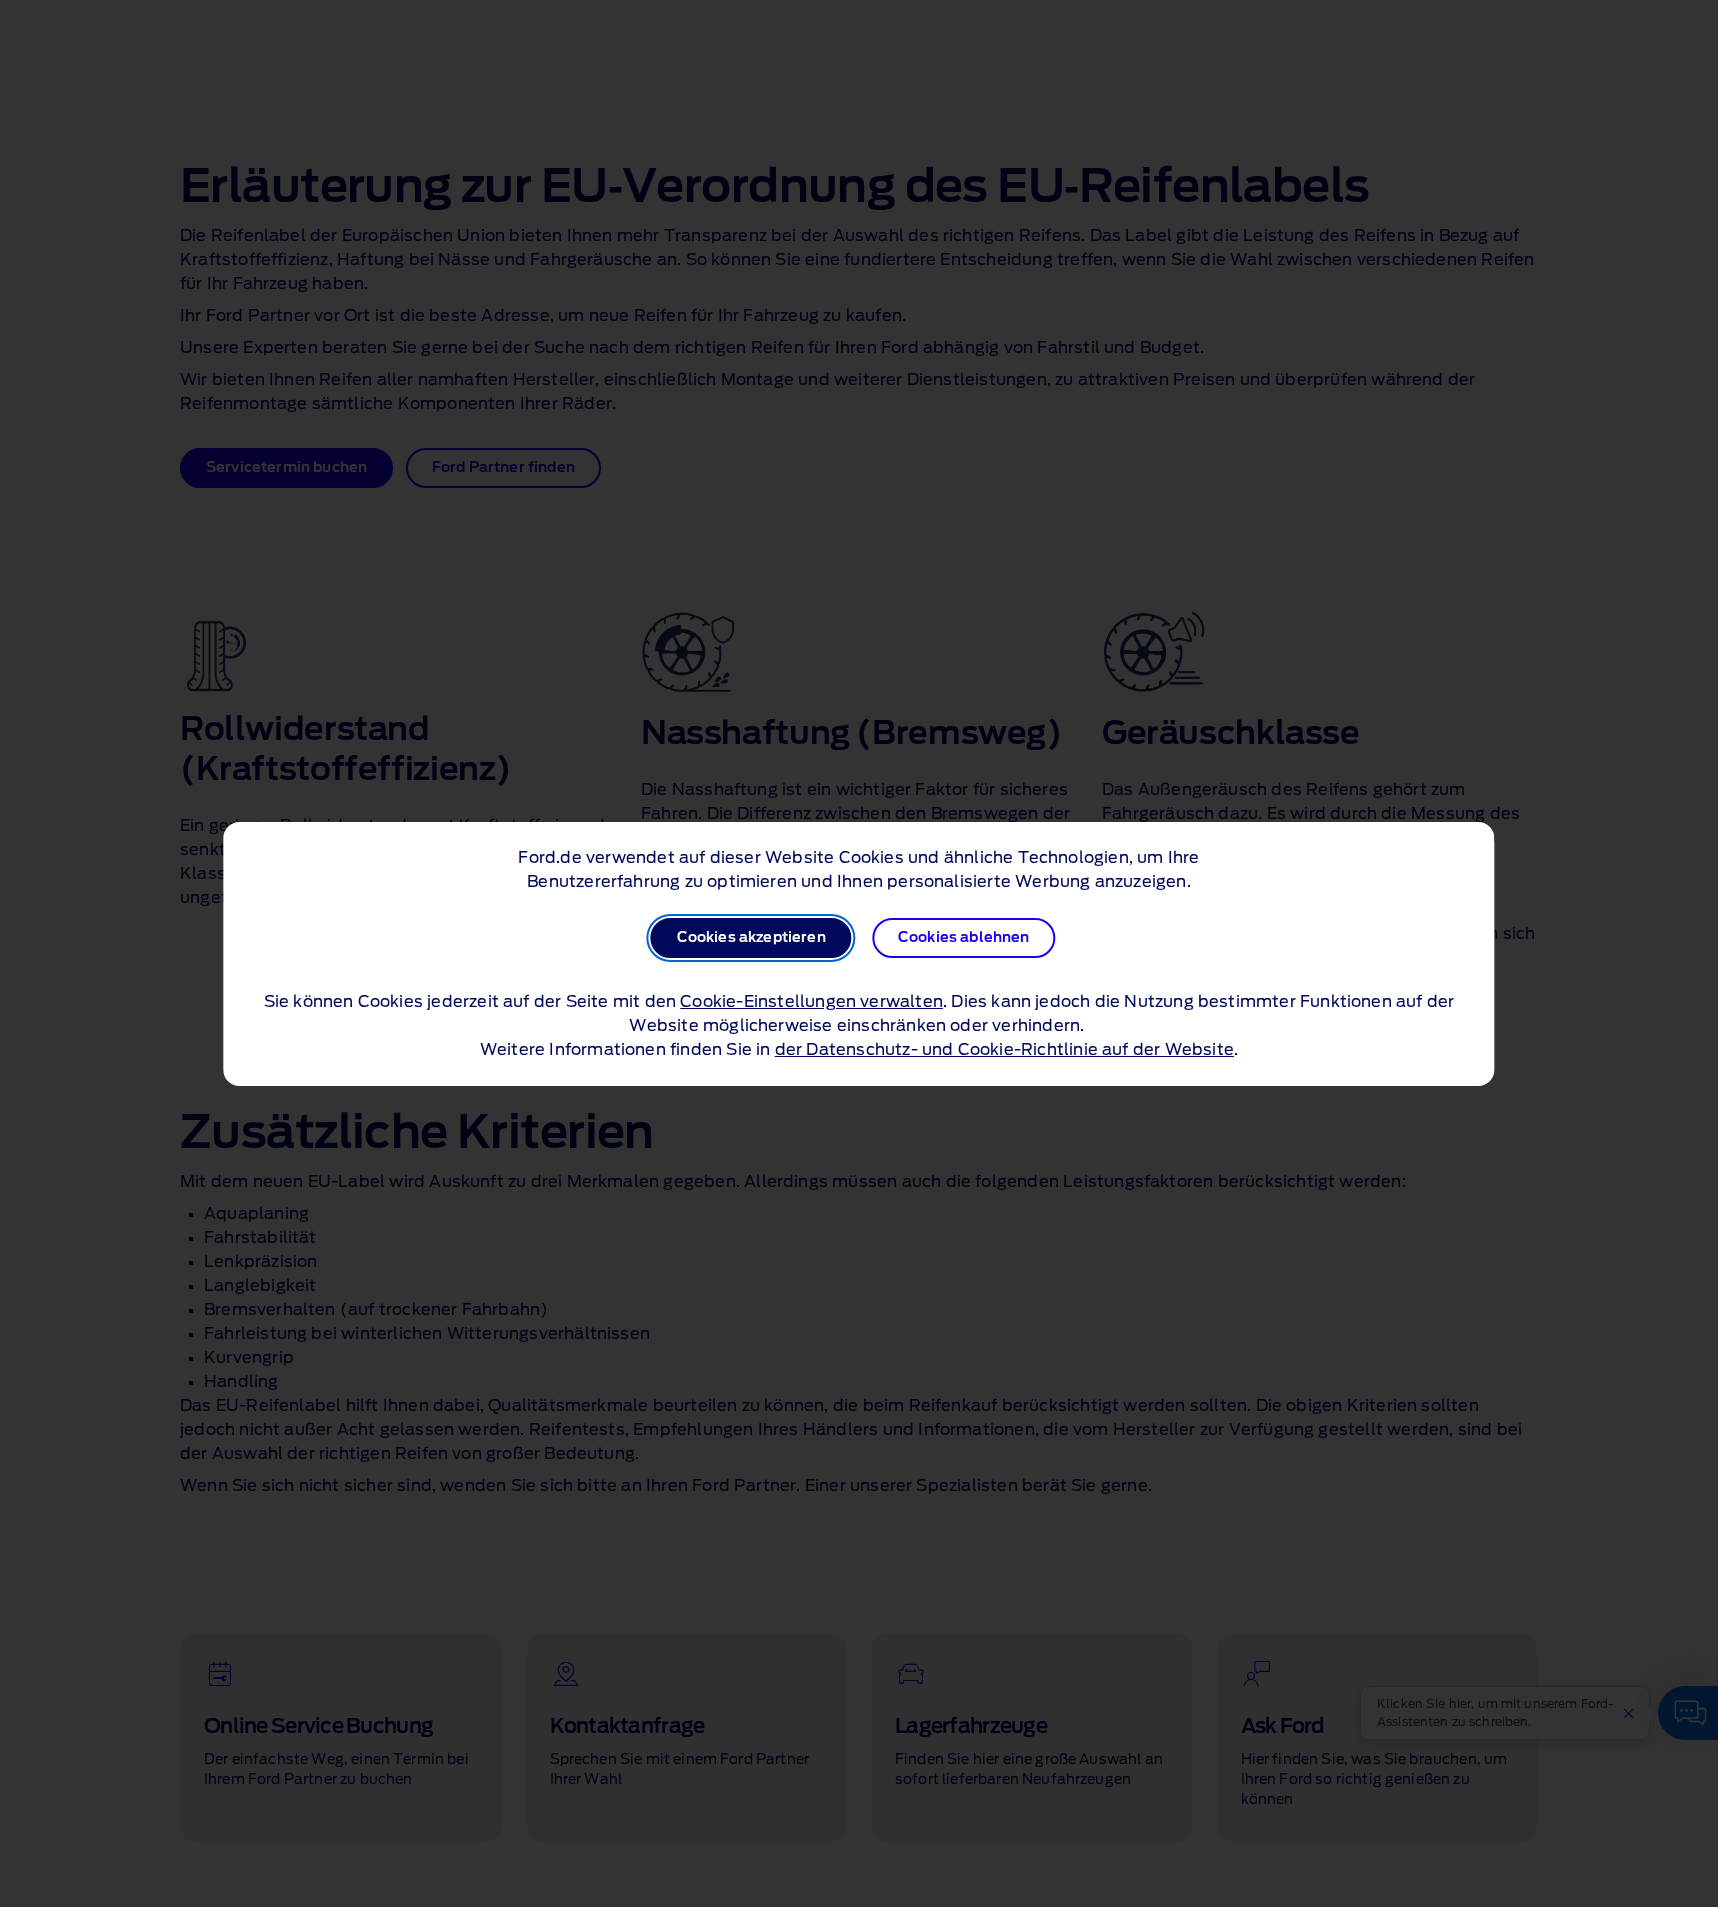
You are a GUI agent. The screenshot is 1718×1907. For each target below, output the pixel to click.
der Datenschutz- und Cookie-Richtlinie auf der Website (1004, 1050)
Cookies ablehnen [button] (964, 938)
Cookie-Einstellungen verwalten (811, 1002)
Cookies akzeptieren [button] (751, 938)
